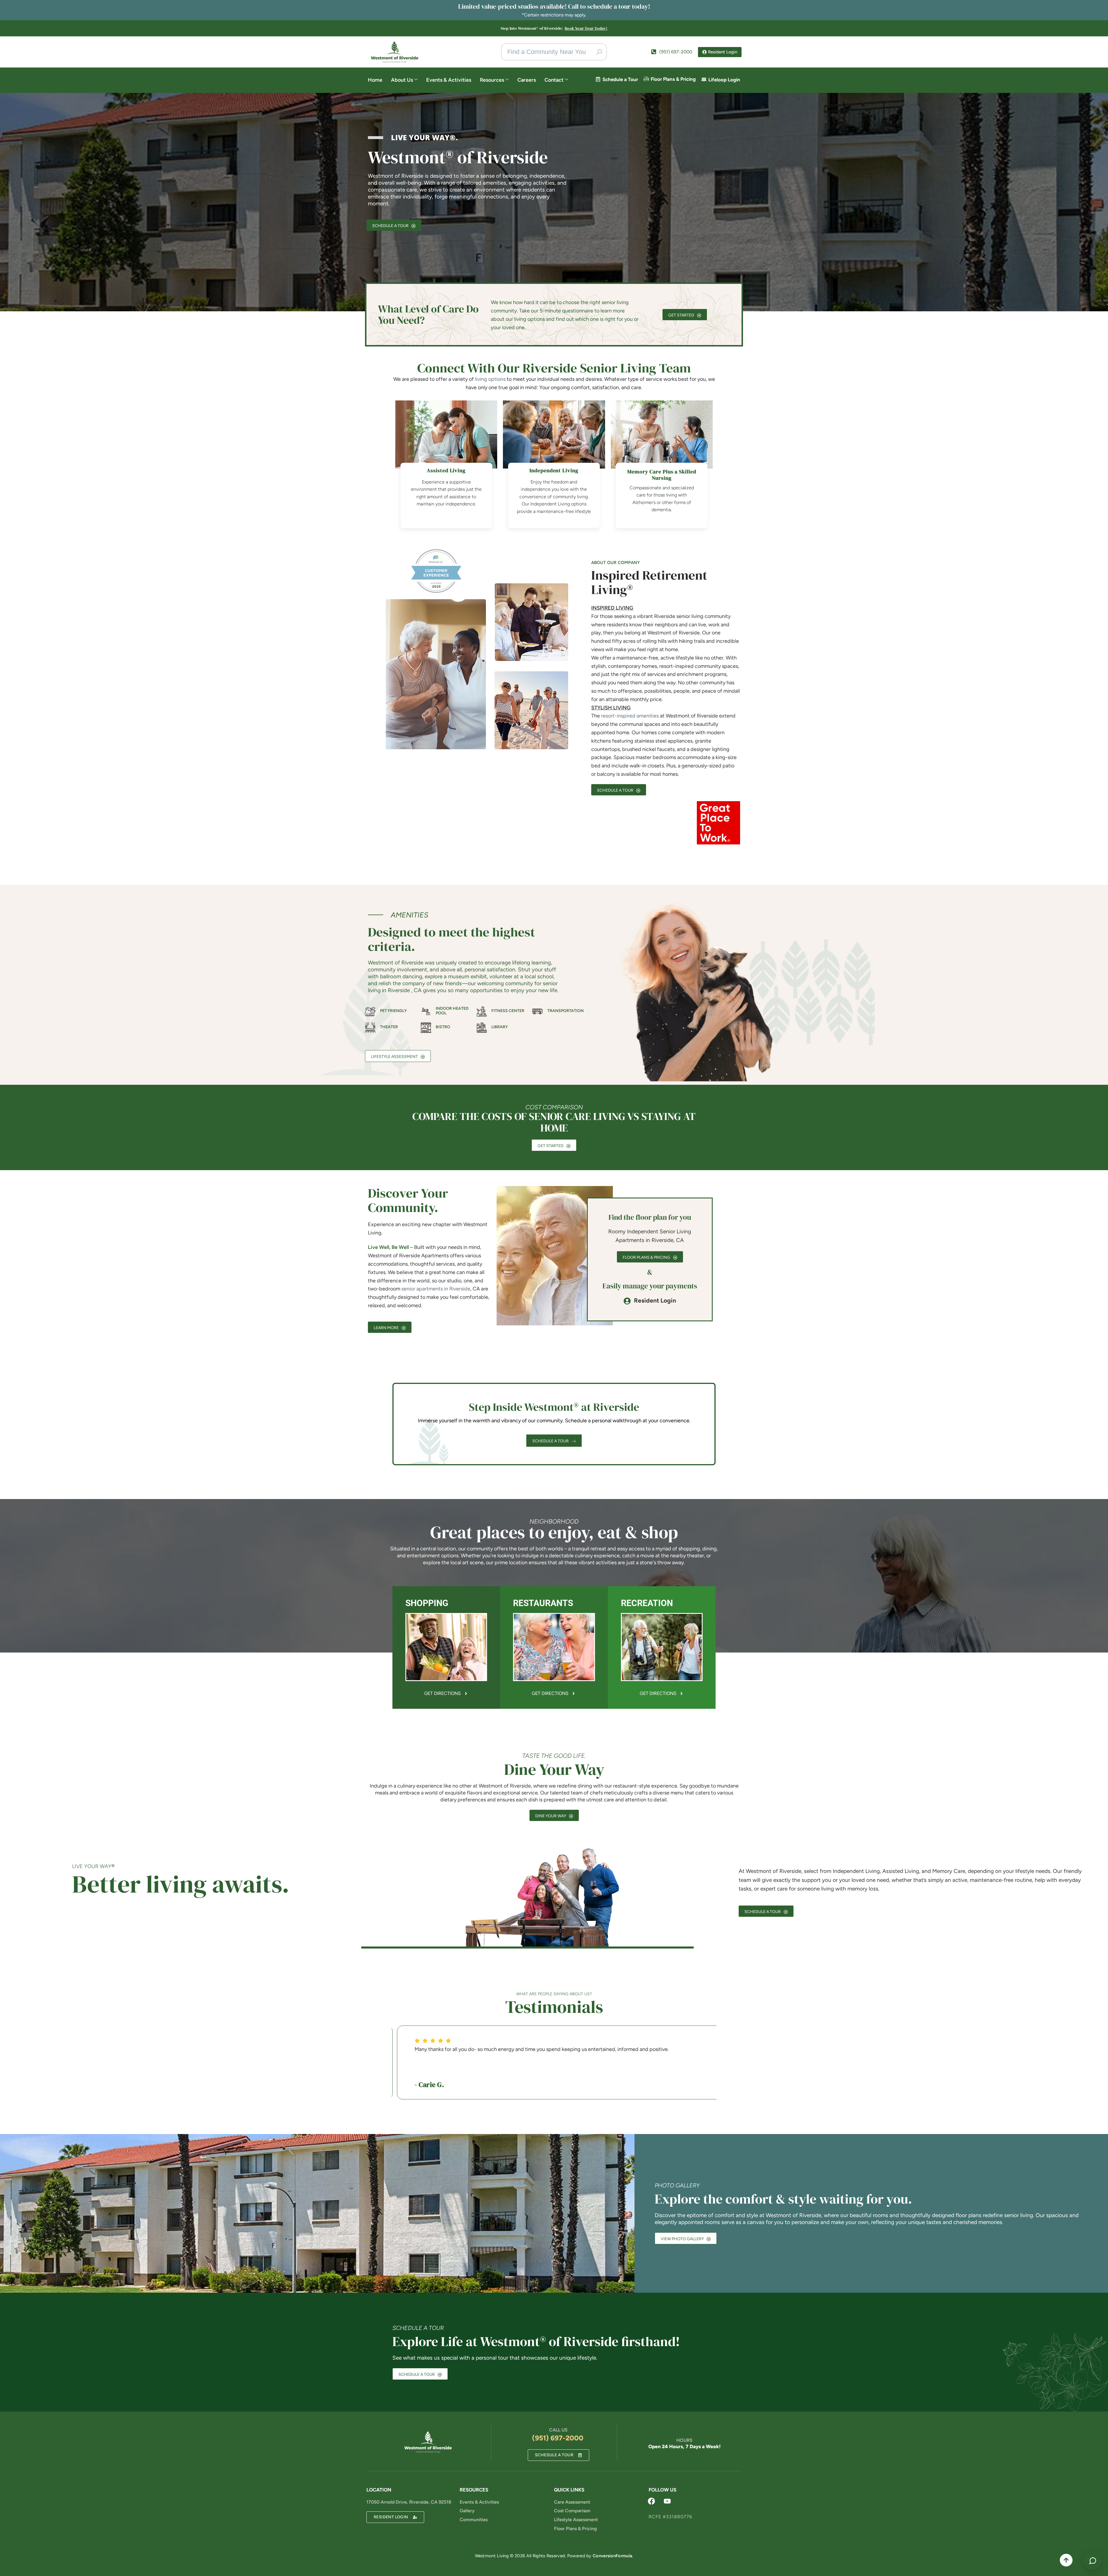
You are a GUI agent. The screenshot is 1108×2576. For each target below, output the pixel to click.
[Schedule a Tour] (598, 79)
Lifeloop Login (724, 80)
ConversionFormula (612, 2556)
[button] (349, 2066)
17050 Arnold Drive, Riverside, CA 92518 (409, 2502)
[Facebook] (652, 2501)
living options (490, 379)
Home (375, 80)
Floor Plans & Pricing (673, 79)
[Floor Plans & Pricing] (646, 79)
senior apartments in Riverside (436, 1289)
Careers (527, 80)
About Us (402, 80)
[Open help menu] (1093, 2561)
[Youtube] (667, 2501)
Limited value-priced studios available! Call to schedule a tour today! (554, 6)
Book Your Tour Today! (586, 28)
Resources (492, 80)
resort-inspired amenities (630, 716)
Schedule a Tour (620, 79)
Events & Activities (449, 80)
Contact (554, 80)
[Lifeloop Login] (704, 79)
